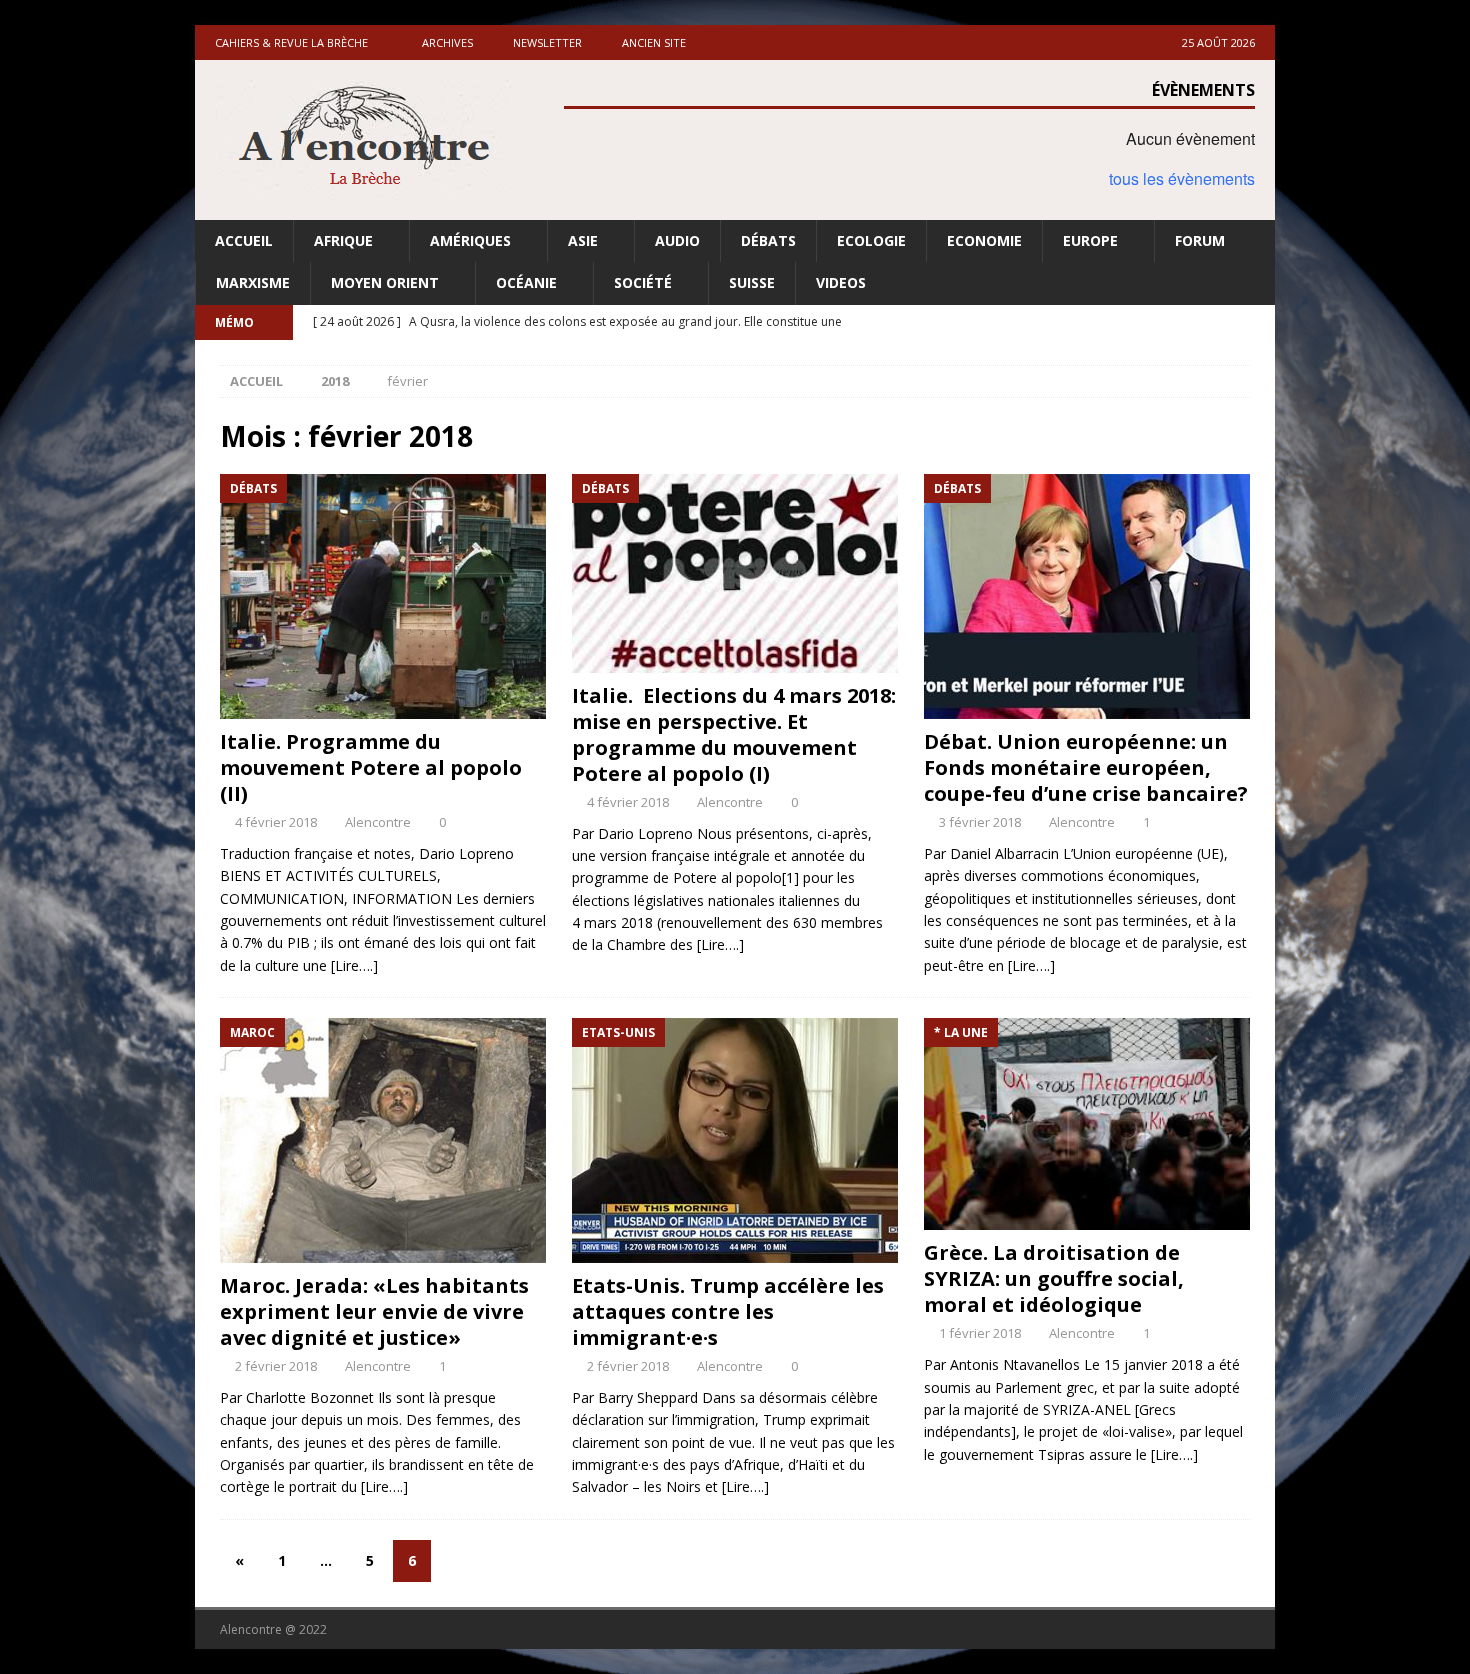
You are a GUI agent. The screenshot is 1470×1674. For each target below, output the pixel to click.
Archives (447, 42)
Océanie (526, 282)
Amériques (470, 240)
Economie (984, 240)
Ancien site (654, 42)
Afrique (343, 240)
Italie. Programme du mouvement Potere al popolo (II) (371, 767)
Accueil (244, 240)
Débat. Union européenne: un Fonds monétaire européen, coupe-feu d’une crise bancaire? (1086, 767)
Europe (1090, 240)
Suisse (752, 282)
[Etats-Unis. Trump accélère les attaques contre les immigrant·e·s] (735, 1140)
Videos (841, 282)
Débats (768, 240)
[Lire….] (354, 965)
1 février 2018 (980, 1333)
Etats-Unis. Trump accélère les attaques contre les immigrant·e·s (728, 1311)
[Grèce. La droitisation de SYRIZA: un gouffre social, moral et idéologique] (1087, 1124)
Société (643, 282)
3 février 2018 (980, 822)
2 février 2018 (276, 1366)
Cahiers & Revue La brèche (291, 42)
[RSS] (1257, 322)
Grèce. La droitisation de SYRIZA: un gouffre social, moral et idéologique (1054, 1278)
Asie (583, 240)
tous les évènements (1182, 178)
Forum (1200, 240)
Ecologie (871, 240)
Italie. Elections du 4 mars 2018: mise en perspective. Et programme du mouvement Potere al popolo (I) (734, 734)
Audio (677, 240)
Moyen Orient (385, 282)
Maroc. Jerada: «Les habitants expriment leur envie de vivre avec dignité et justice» (374, 1311)
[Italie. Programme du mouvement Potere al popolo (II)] (383, 596)
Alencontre (378, 822)
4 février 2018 (276, 822)
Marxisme (253, 282)
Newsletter (547, 42)
